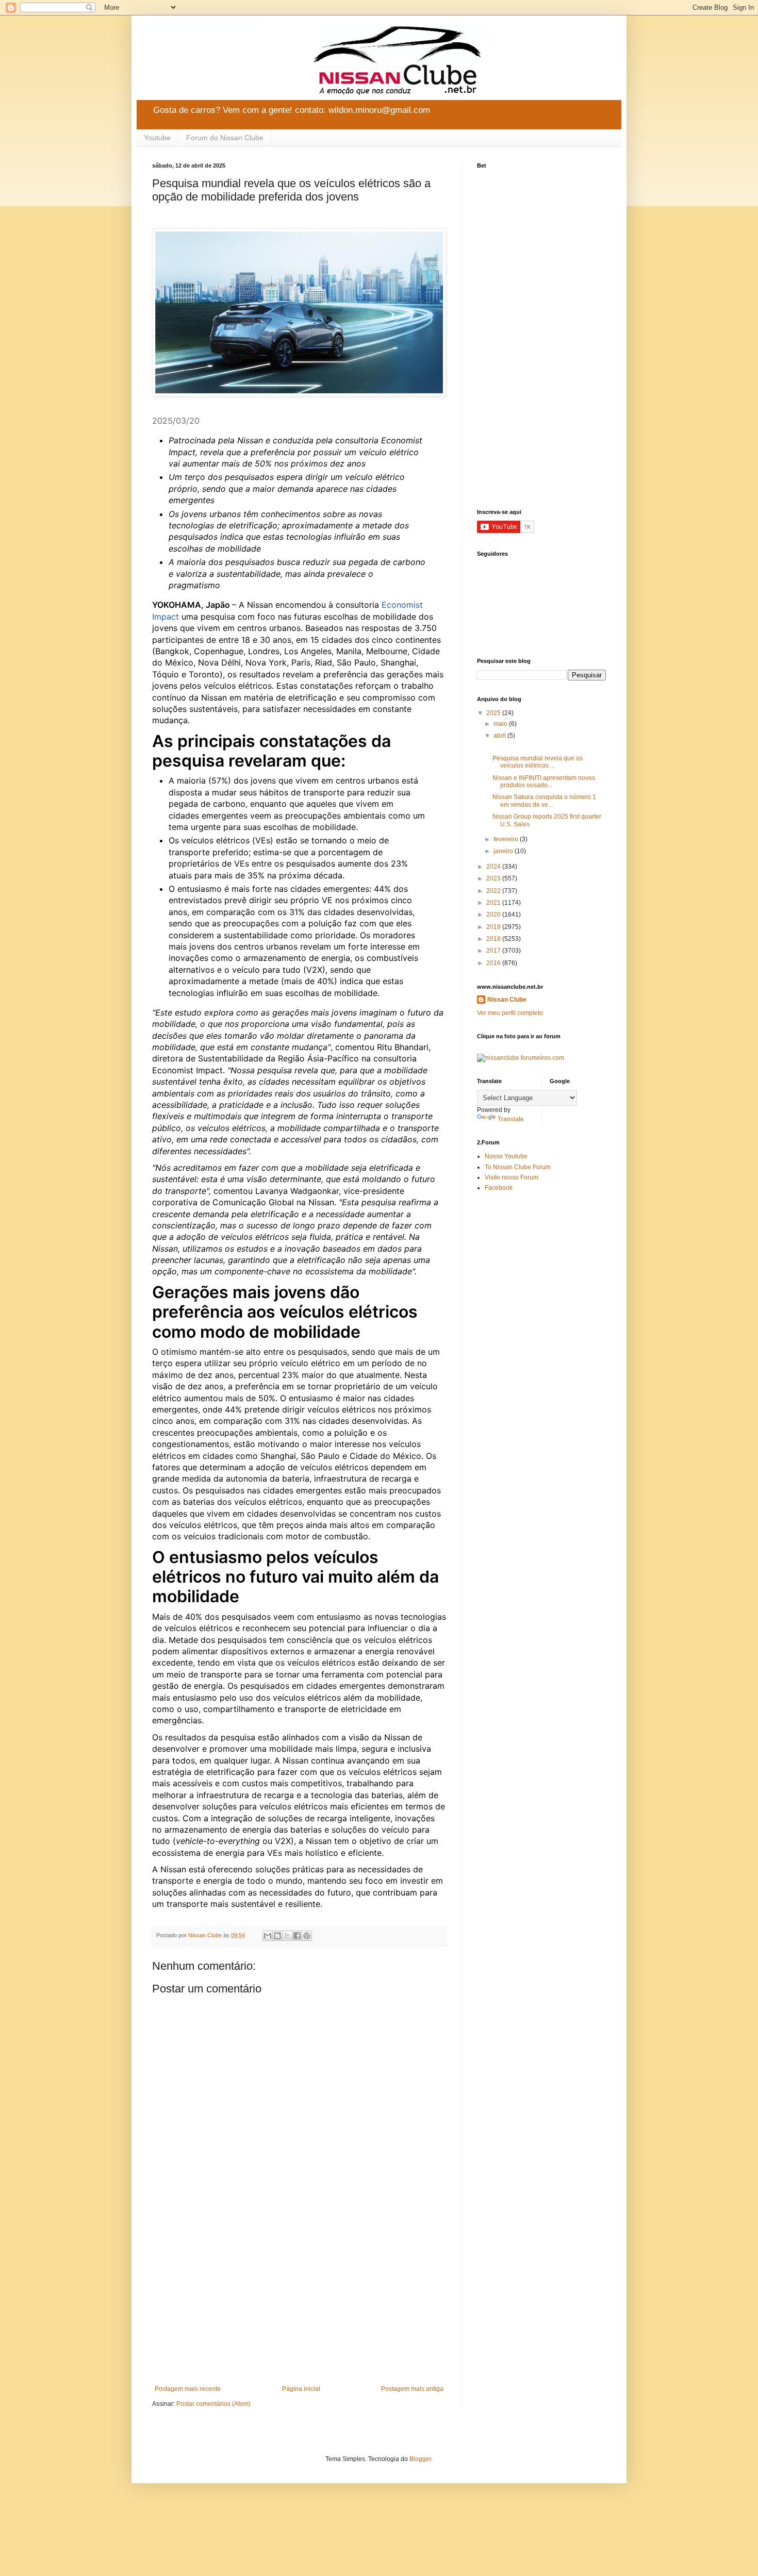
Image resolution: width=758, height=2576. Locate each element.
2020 (494, 915)
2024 (494, 867)
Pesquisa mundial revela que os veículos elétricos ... (538, 762)
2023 (494, 878)
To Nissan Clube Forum (518, 1167)
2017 (494, 951)
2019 (494, 927)
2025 (494, 713)
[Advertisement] (299, 2300)
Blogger (420, 2459)
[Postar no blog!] (277, 1936)
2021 (494, 903)
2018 (494, 939)
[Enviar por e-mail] (268, 1936)
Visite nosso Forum (512, 1177)
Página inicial (301, 2389)
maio (501, 724)
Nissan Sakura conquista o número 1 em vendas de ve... (544, 801)
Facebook (499, 1188)
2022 (494, 891)
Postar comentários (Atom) (213, 2404)
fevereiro (507, 839)
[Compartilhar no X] (287, 1936)
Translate (511, 1119)
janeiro (504, 851)
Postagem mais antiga (412, 2389)
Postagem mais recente (188, 2389)
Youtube (157, 138)
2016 (494, 963)
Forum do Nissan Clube (225, 138)
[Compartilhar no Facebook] (297, 1936)
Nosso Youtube (506, 1156)
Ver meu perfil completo (510, 1013)
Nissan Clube (507, 1000)
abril (500, 736)
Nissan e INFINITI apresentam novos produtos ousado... (544, 782)
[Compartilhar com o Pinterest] (307, 1936)
